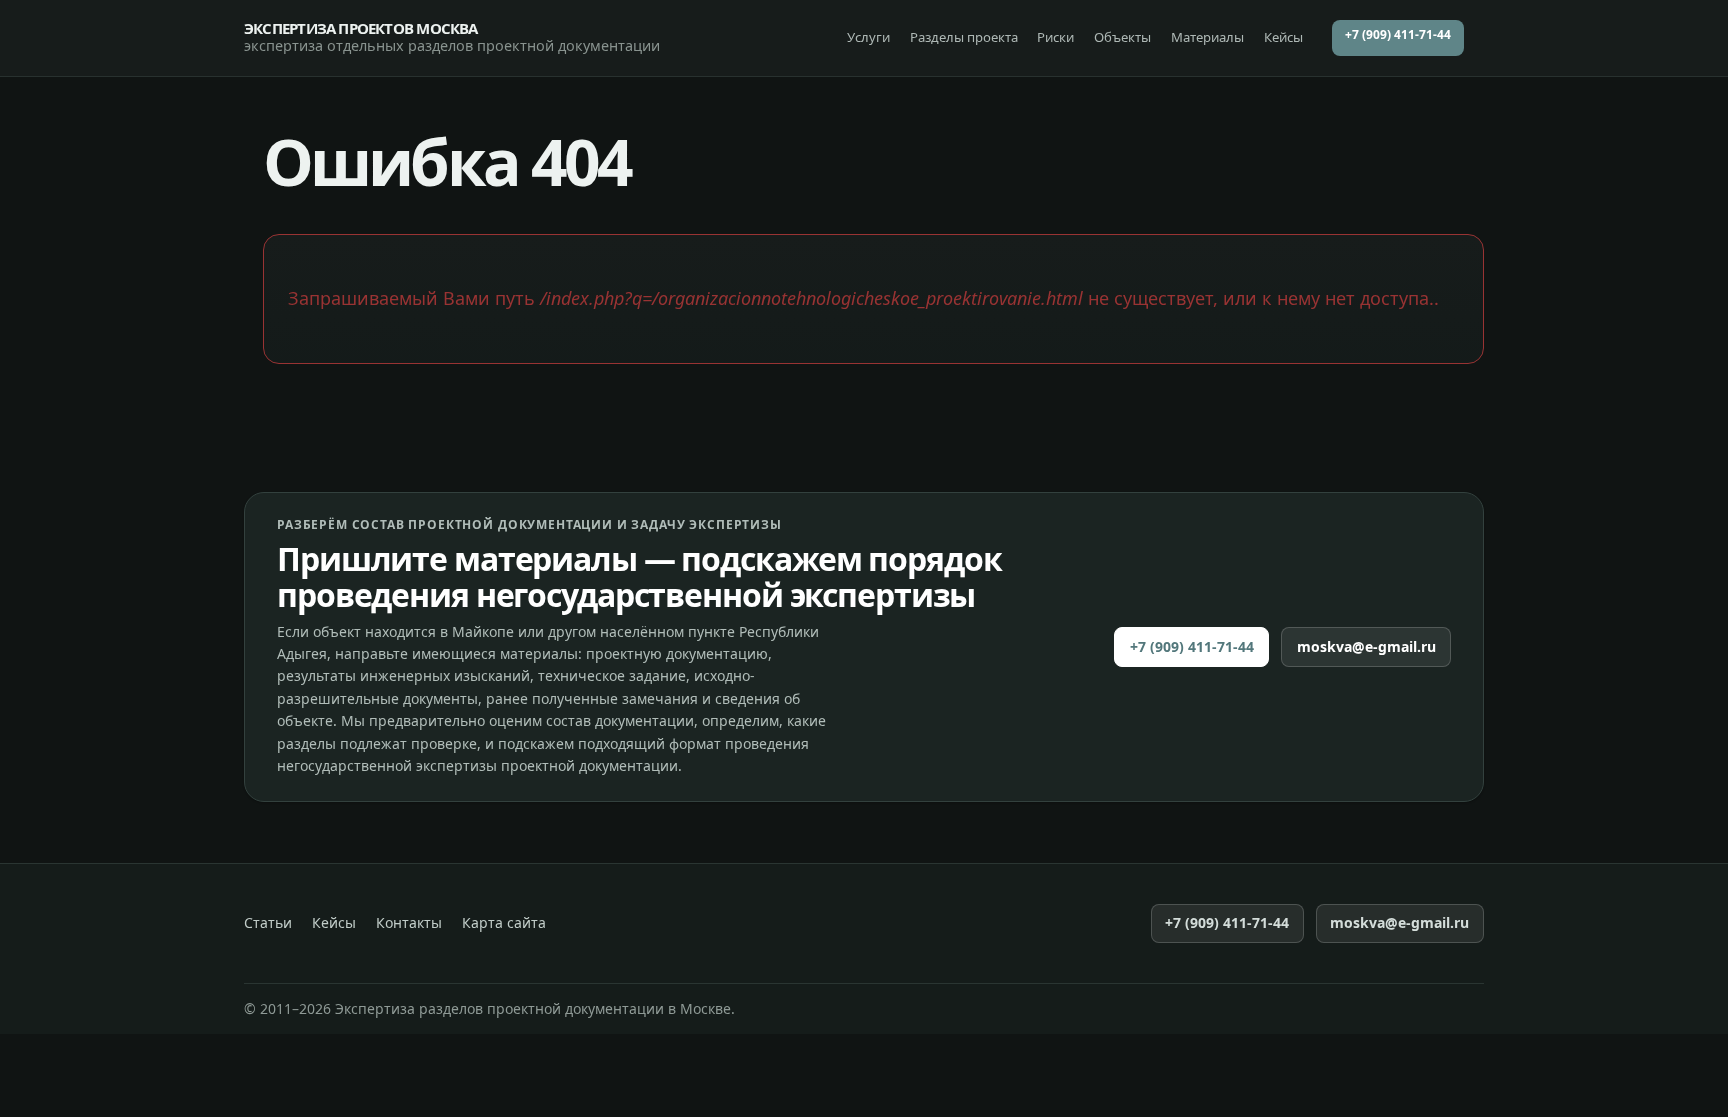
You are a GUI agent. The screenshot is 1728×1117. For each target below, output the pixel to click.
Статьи (268, 923)
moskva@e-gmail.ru (1366, 646)
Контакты (409, 923)
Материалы (1207, 37)
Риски (1055, 37)
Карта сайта (504, 923)
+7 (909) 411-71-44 (1398, 34)
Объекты (1122, 37)
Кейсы (1283, 37)
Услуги (868, 37)
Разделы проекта (964, 37)
